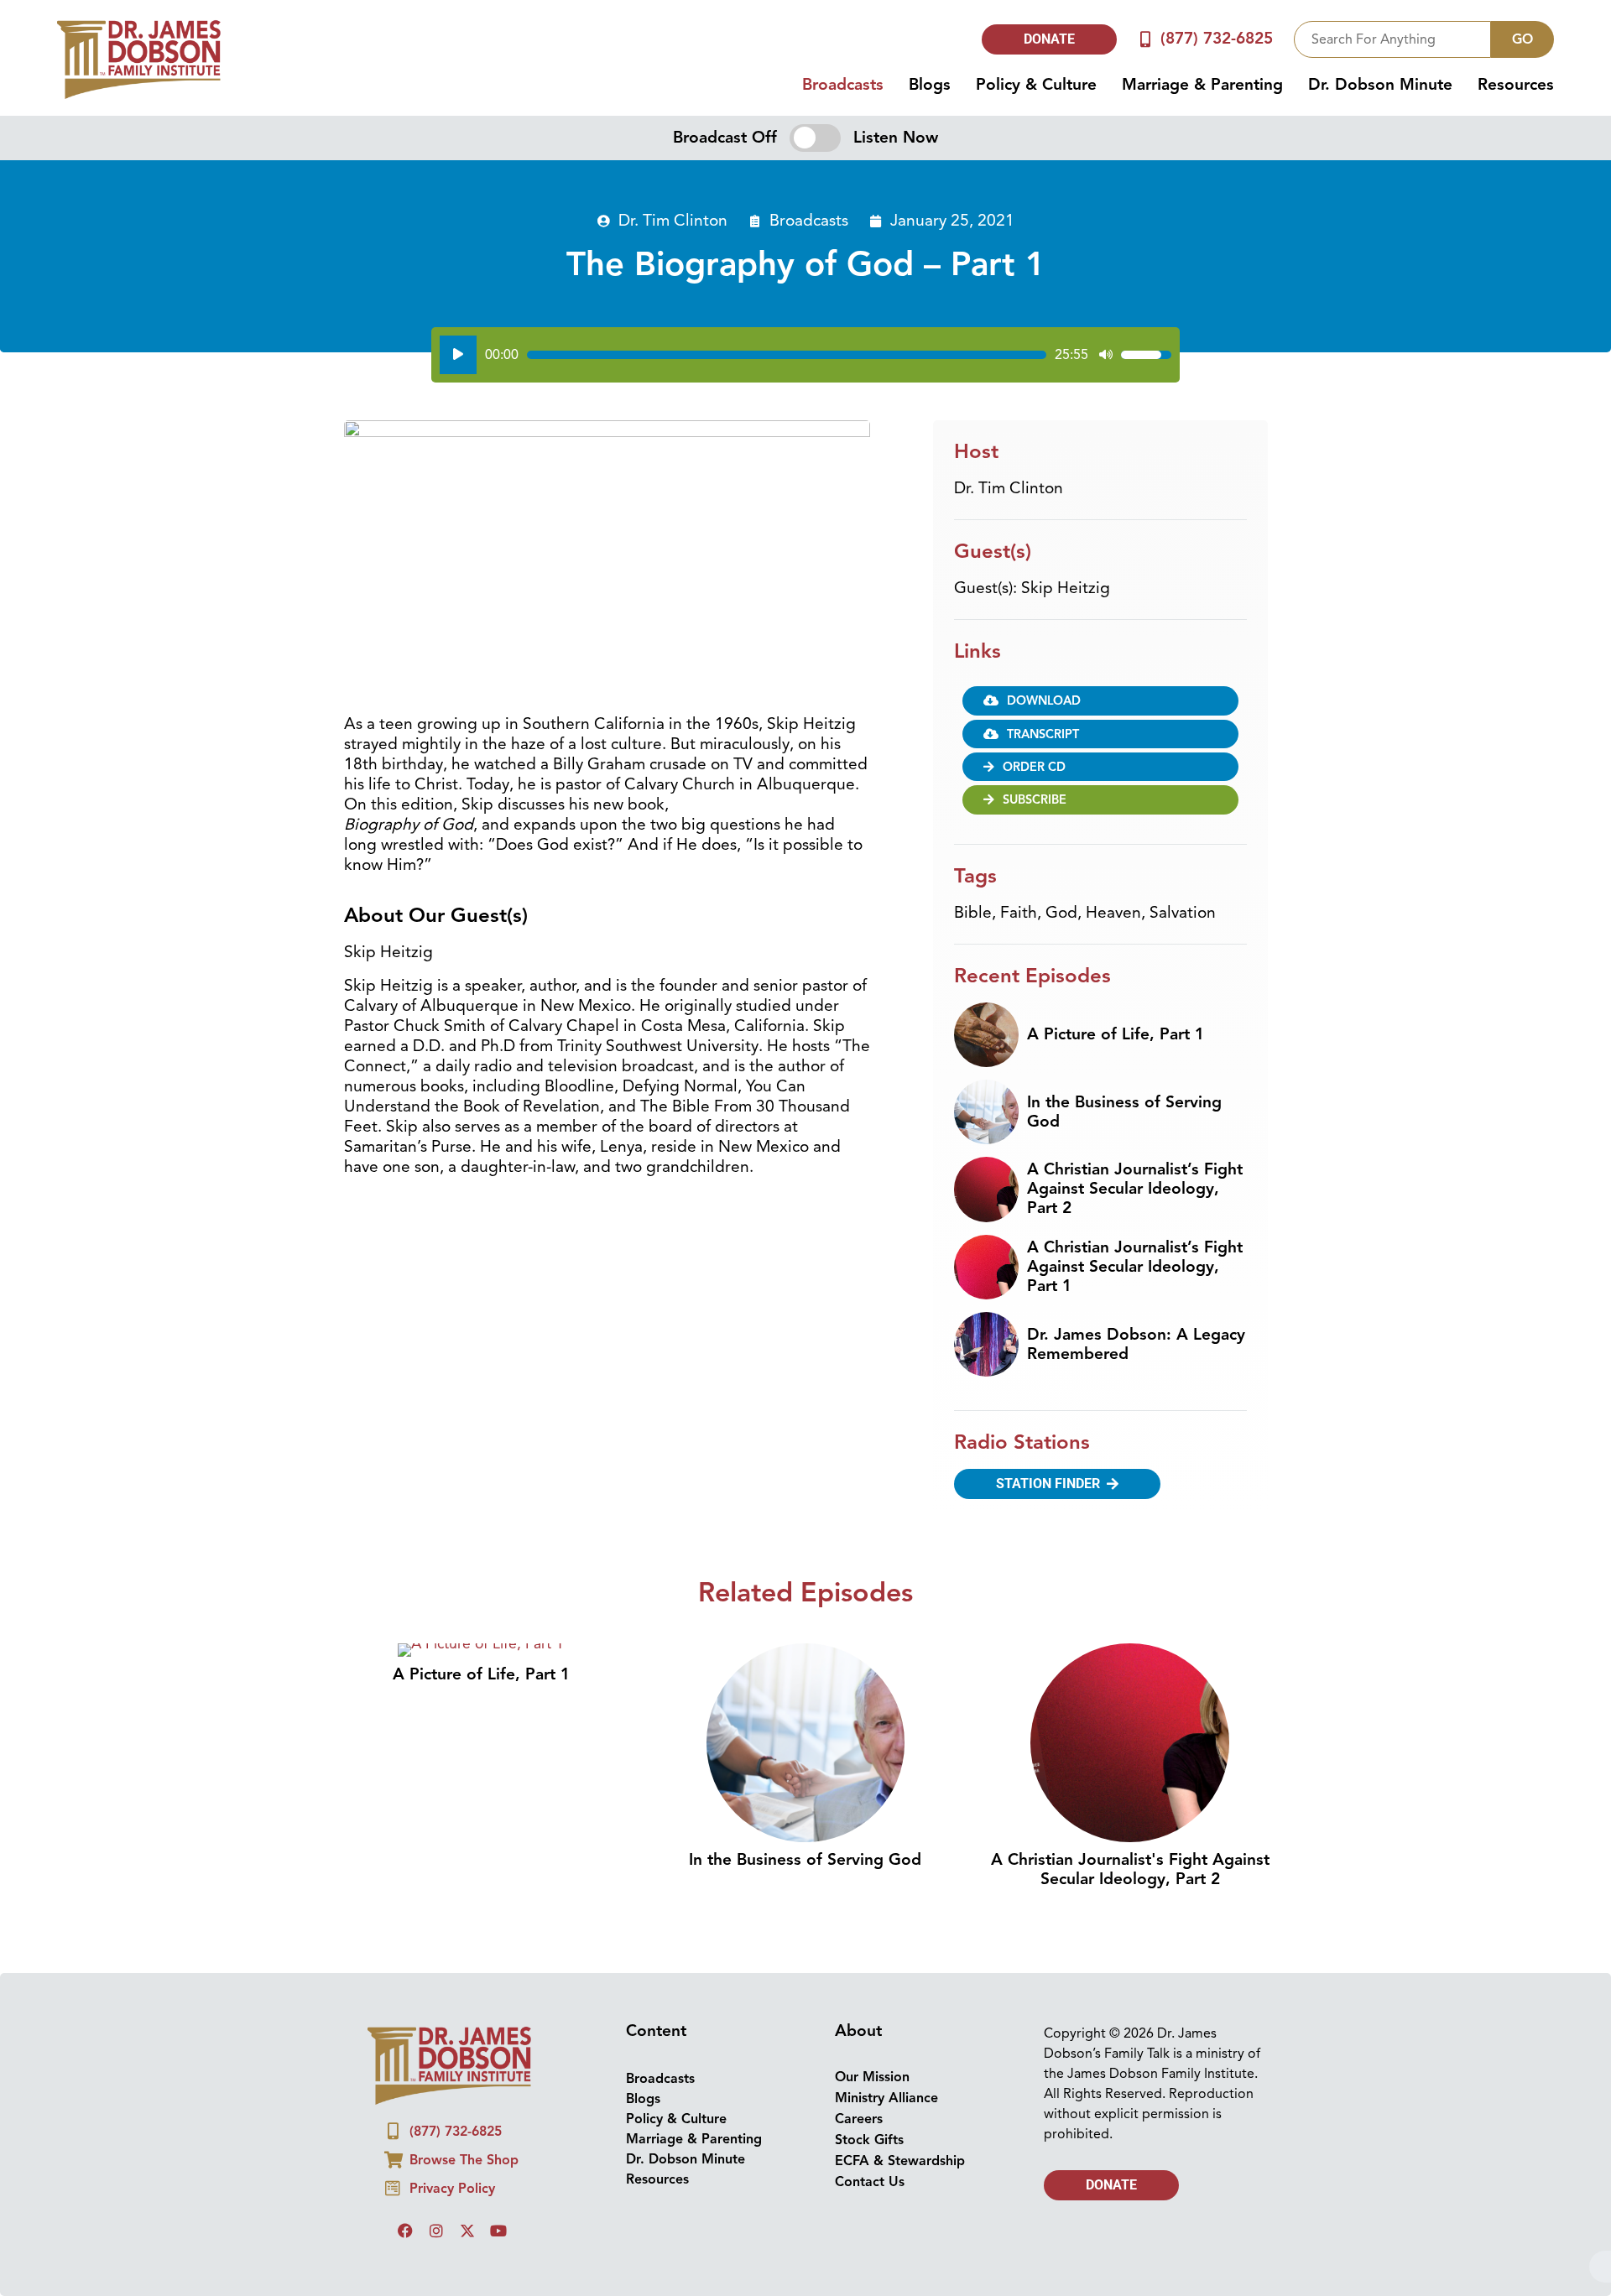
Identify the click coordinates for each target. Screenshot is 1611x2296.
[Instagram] (436, 2231)
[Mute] (1106, 355)
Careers (859, 2119)
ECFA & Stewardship (900, 2161)
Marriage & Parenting (1202, 85)
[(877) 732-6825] (1146, 39)
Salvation (1183, 913)
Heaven (1113, 913)
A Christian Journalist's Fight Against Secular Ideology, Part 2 (1130, 1869)
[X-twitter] (467, 2231)
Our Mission (872, 2077)
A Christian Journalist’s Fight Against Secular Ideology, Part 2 (1135, 1189)
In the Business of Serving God (1124, 1112)
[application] (805, 355)
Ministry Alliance (886, 2098)
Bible (973, 913)
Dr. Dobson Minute (1380, 85)
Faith (1019, 913)
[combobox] (1392, 39)
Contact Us (870, 2182)
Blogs (930, 85)
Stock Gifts (869, 2140)
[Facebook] (405, 2231)
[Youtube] (498, 2231)
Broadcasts (843, 85)
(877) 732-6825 (1217, 39)
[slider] (787, 355)
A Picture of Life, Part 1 (1116, 1034)
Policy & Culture (1036, 85)
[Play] (458, 355)
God (1061, 913)
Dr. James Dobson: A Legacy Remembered (1136, 1344)
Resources (1516, 85)
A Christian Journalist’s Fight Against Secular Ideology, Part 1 (1135, 1267)
